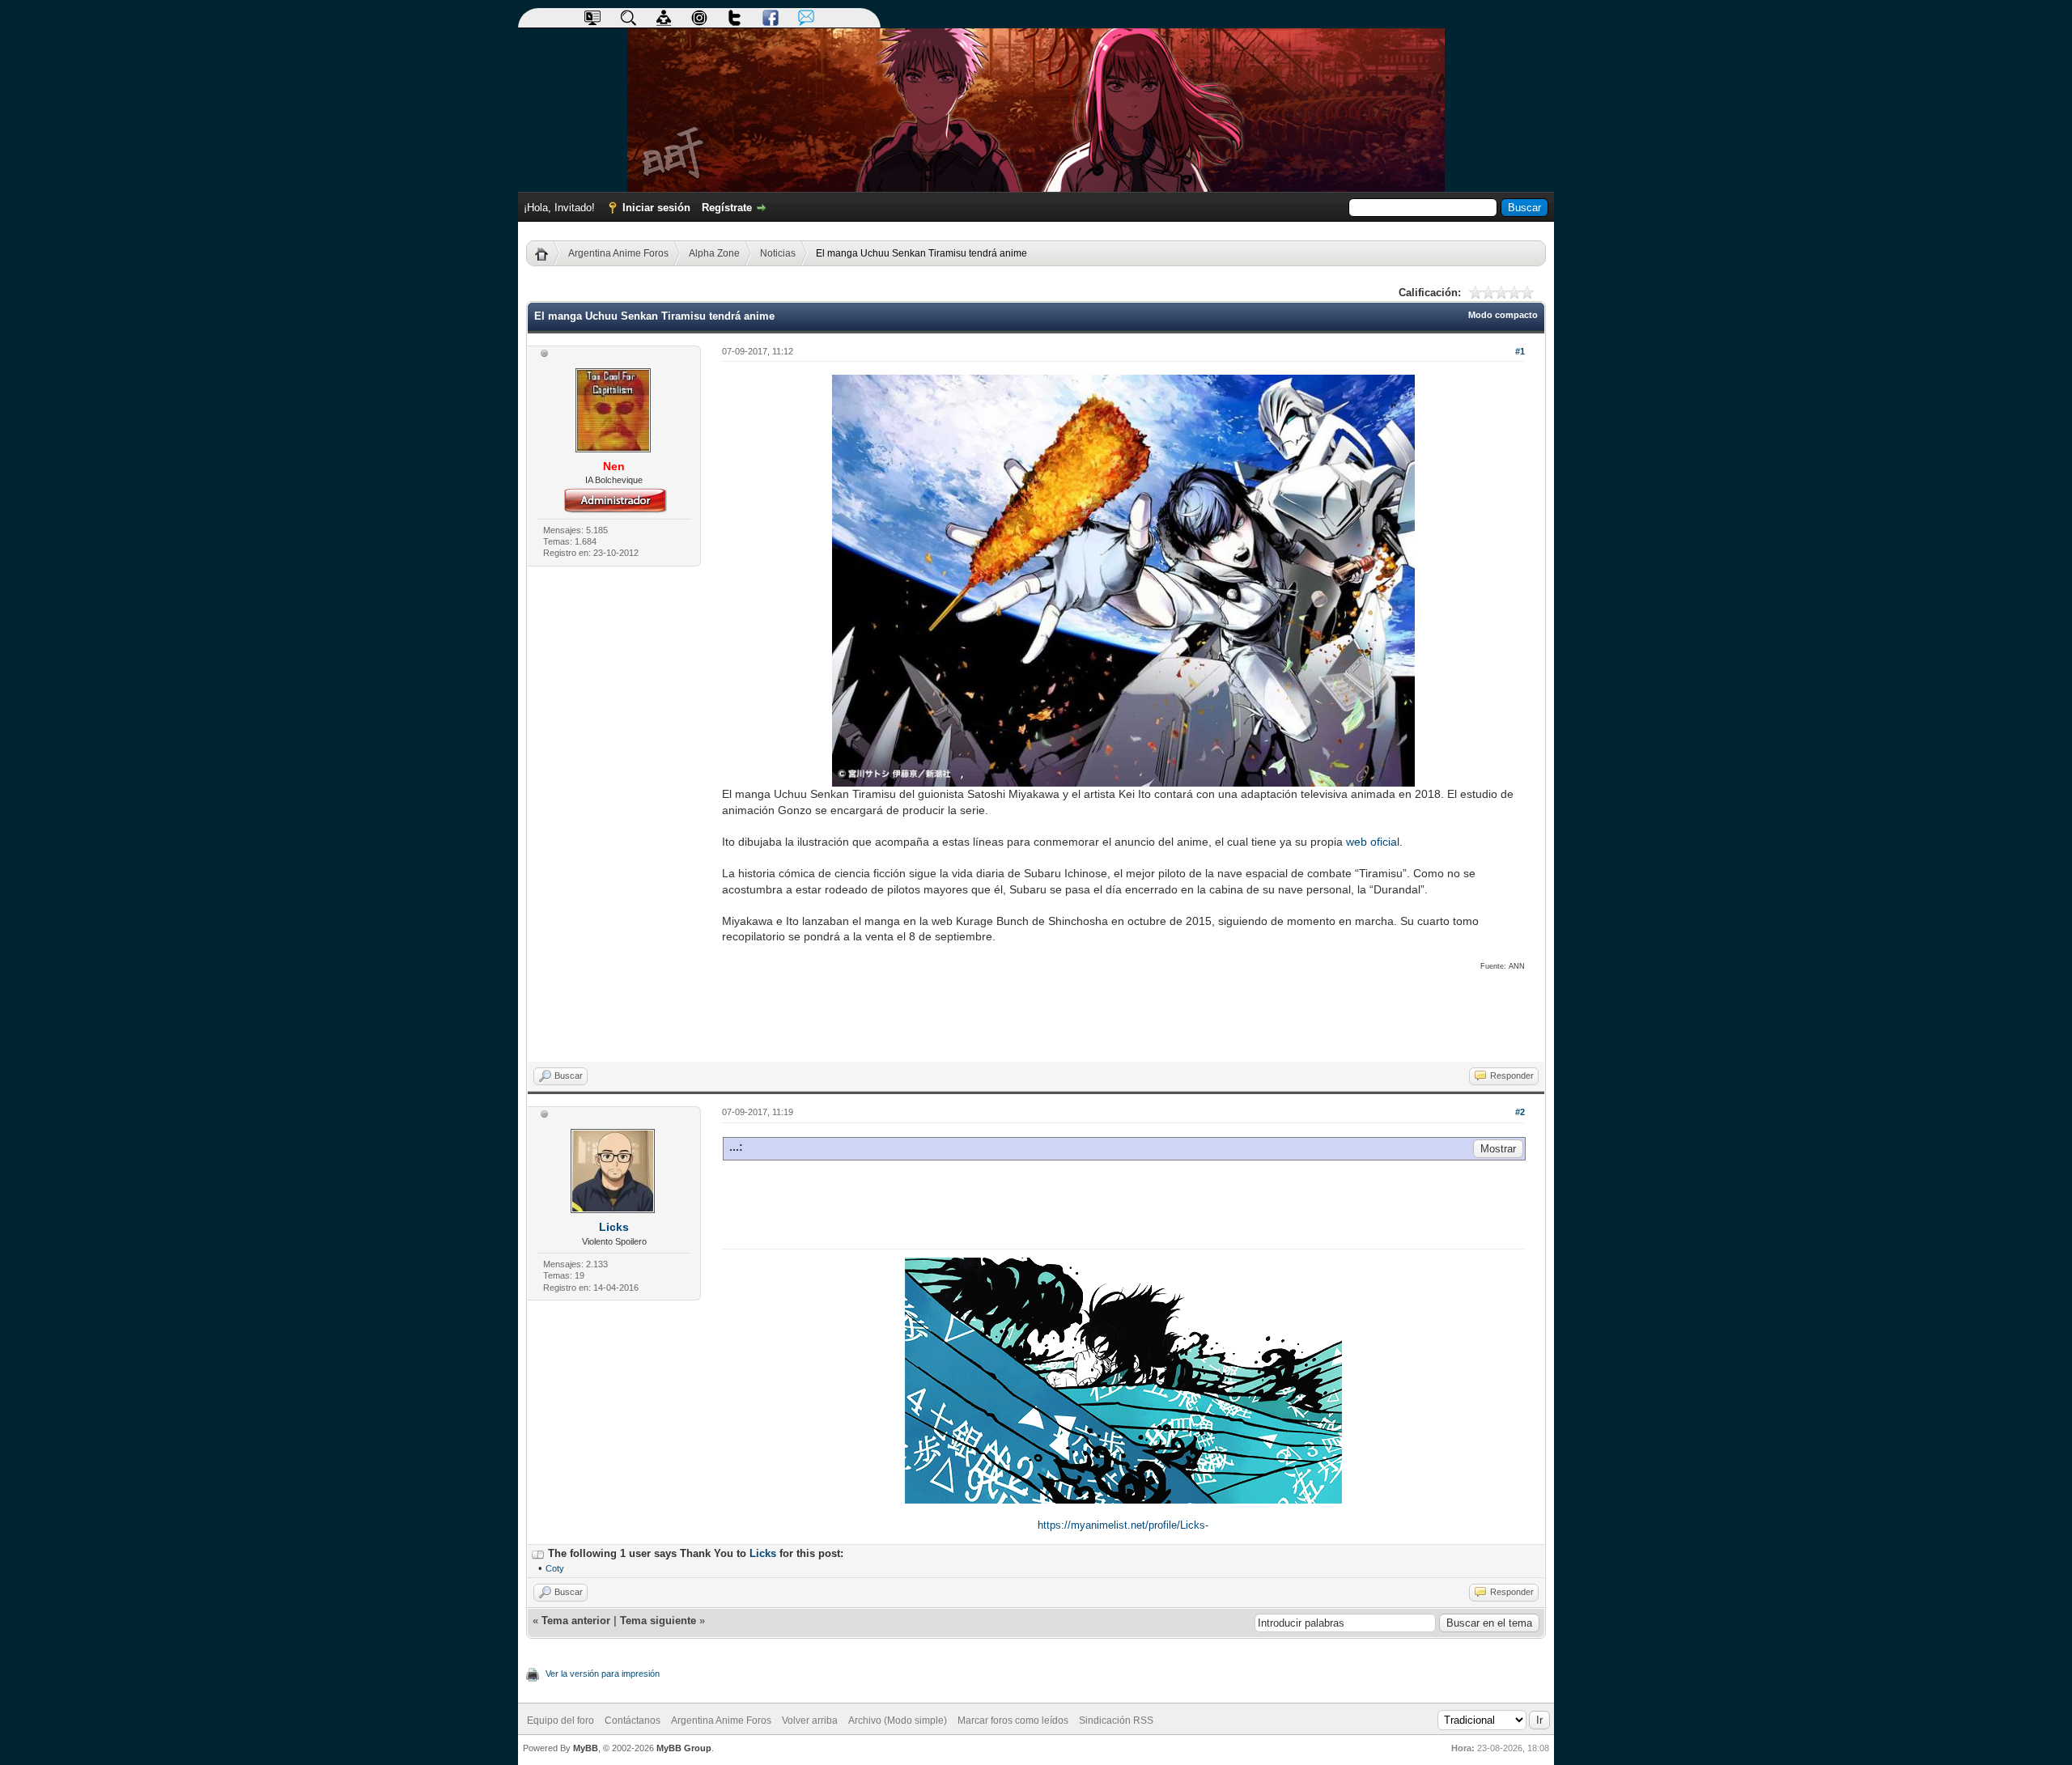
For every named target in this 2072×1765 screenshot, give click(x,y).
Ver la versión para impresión (603, 1674)
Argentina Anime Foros (618, 253)
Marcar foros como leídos (1013, 1720)
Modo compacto (1503, 315)
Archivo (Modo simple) (898, 1720)
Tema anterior (576, 1621)
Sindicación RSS (1116, 1720)
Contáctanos (633, 1720)
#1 (1520, 351)
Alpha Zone (714, 253)
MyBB (586, 1748)
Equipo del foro (560, 1720)
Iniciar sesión (656, 208)
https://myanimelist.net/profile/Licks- (1123, 1525)
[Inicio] (548, 253)
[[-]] (538, 1553)
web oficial (1373, 842)
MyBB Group (684, 1748)
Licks (614, 1227)
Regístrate (727, 208)
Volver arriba (810, 1720)
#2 (1520, 1112)
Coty (555, 1568)
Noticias (778, 253)
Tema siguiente (658, 1621)
